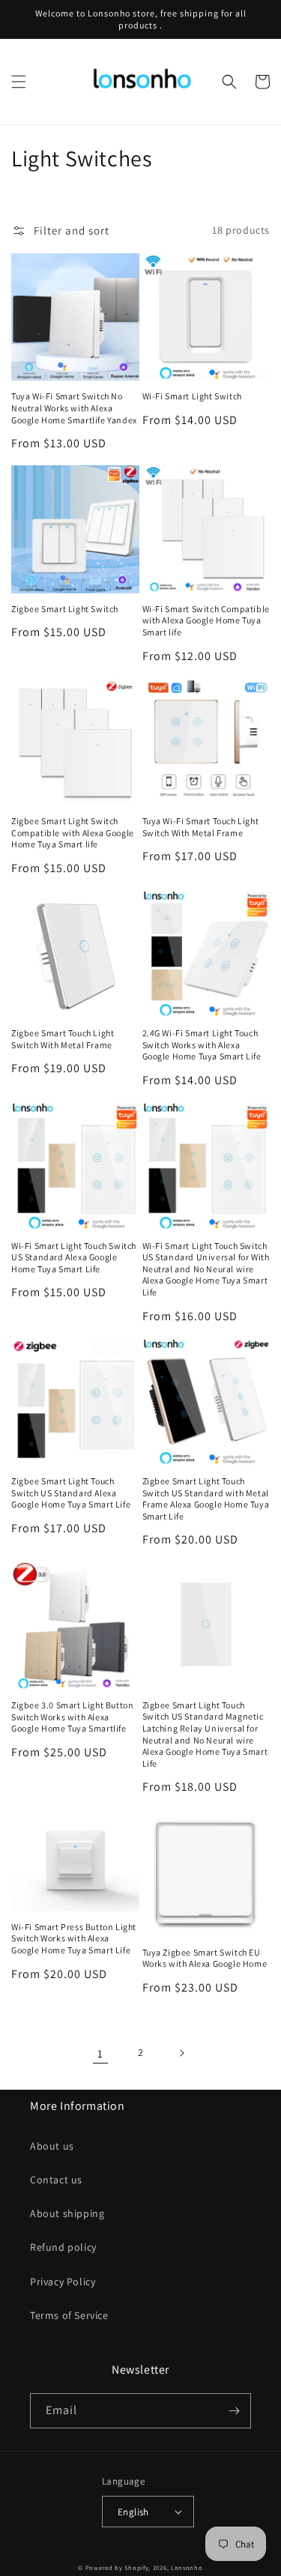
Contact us (56, 2180)
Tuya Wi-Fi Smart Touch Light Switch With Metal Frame (201, 827)
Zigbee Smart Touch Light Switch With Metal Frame (63, 1039)
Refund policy (63, 2247)
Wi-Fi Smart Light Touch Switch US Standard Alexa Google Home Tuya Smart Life (74, 1257)
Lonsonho (187, 2567)
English (133, 2512)
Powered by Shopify (117, 2567)
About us (52, 2146)
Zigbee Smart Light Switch (65, 609)
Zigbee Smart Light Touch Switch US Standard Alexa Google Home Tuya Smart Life (71, 1493)
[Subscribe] (234, 2411)
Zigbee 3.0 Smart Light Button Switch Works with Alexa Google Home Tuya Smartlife (72, 1717)
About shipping (67, 2213)
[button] (19, 82)
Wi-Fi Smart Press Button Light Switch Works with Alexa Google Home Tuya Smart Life (74, 1938)
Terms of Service (69, 2315)
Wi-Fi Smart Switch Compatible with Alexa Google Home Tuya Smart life (206, 620)
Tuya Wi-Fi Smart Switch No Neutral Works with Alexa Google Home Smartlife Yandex (74, 408)
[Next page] (181, 2053)
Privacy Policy (63, 2282)
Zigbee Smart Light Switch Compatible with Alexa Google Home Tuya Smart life (73, 832)
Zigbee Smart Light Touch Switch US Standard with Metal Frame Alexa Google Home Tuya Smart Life (206, 1499)
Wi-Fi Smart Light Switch (192, 396)
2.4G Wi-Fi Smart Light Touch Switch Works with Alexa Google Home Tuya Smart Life (202, 1044)
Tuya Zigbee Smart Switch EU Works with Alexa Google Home (205, 1958)
